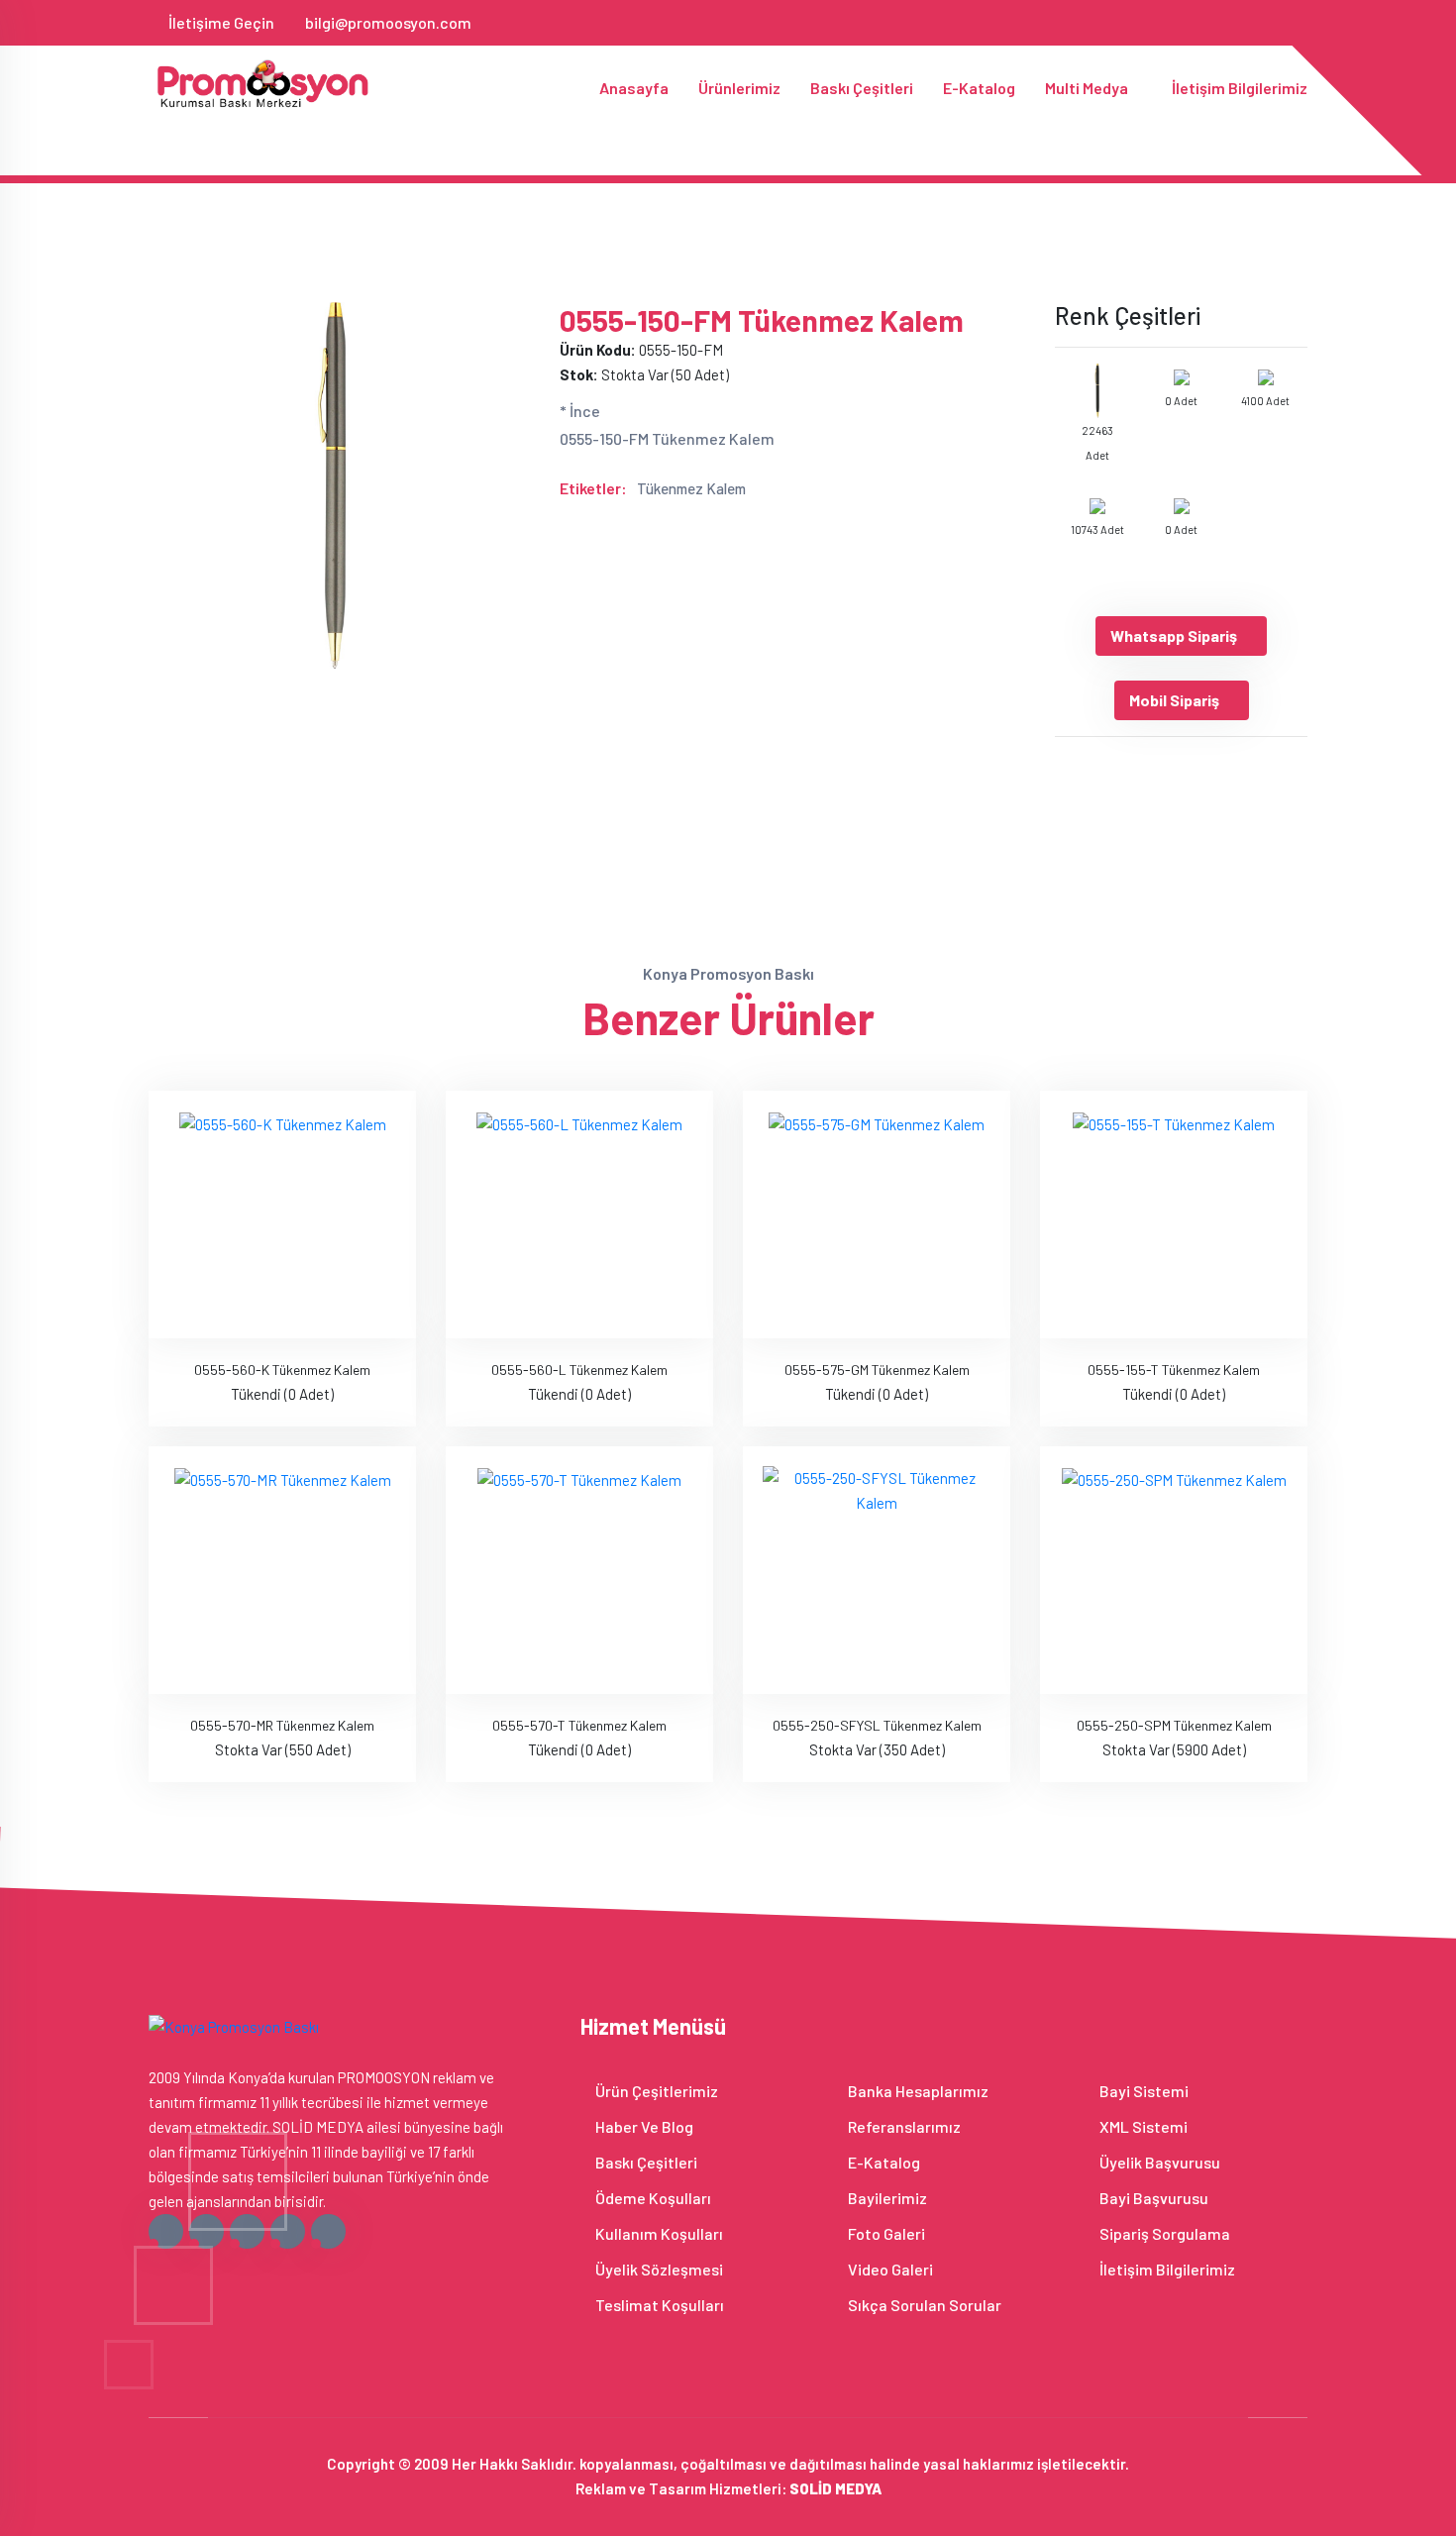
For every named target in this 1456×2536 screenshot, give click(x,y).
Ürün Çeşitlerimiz (655, 2091)
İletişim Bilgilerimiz (1240, 88)
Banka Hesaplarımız (917, 2091)
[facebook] (1169, 22)
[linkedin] (1267, 22)
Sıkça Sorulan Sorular (923, 2305)
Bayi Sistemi (1143, 2091)
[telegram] (1202, 22)
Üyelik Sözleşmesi (658, 2269)
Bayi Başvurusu (1152, 2198)
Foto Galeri (885, 2233)
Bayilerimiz (886, 2198)
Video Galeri (889, 2269)
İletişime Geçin (221, 22)
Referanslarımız (903, 2126)
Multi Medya (1088, 88)
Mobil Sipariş (1174, 700)
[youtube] (1300, 22)
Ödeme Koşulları (652, 2198)
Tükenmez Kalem (691, 488)
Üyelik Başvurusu (1158, 2162)
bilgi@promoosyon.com (388, 22)
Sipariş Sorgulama (1163, 2233)
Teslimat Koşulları (658, 2305)
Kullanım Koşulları (658, 2233)
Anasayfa (634, 88)
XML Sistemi (1142, 2126)
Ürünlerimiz (739, 88)
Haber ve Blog (643, 2126)
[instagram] (1235, 22)
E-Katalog (979, 88)
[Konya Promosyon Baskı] (265, 83)
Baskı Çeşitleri (862, 88)
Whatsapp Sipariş (1174, 635)
